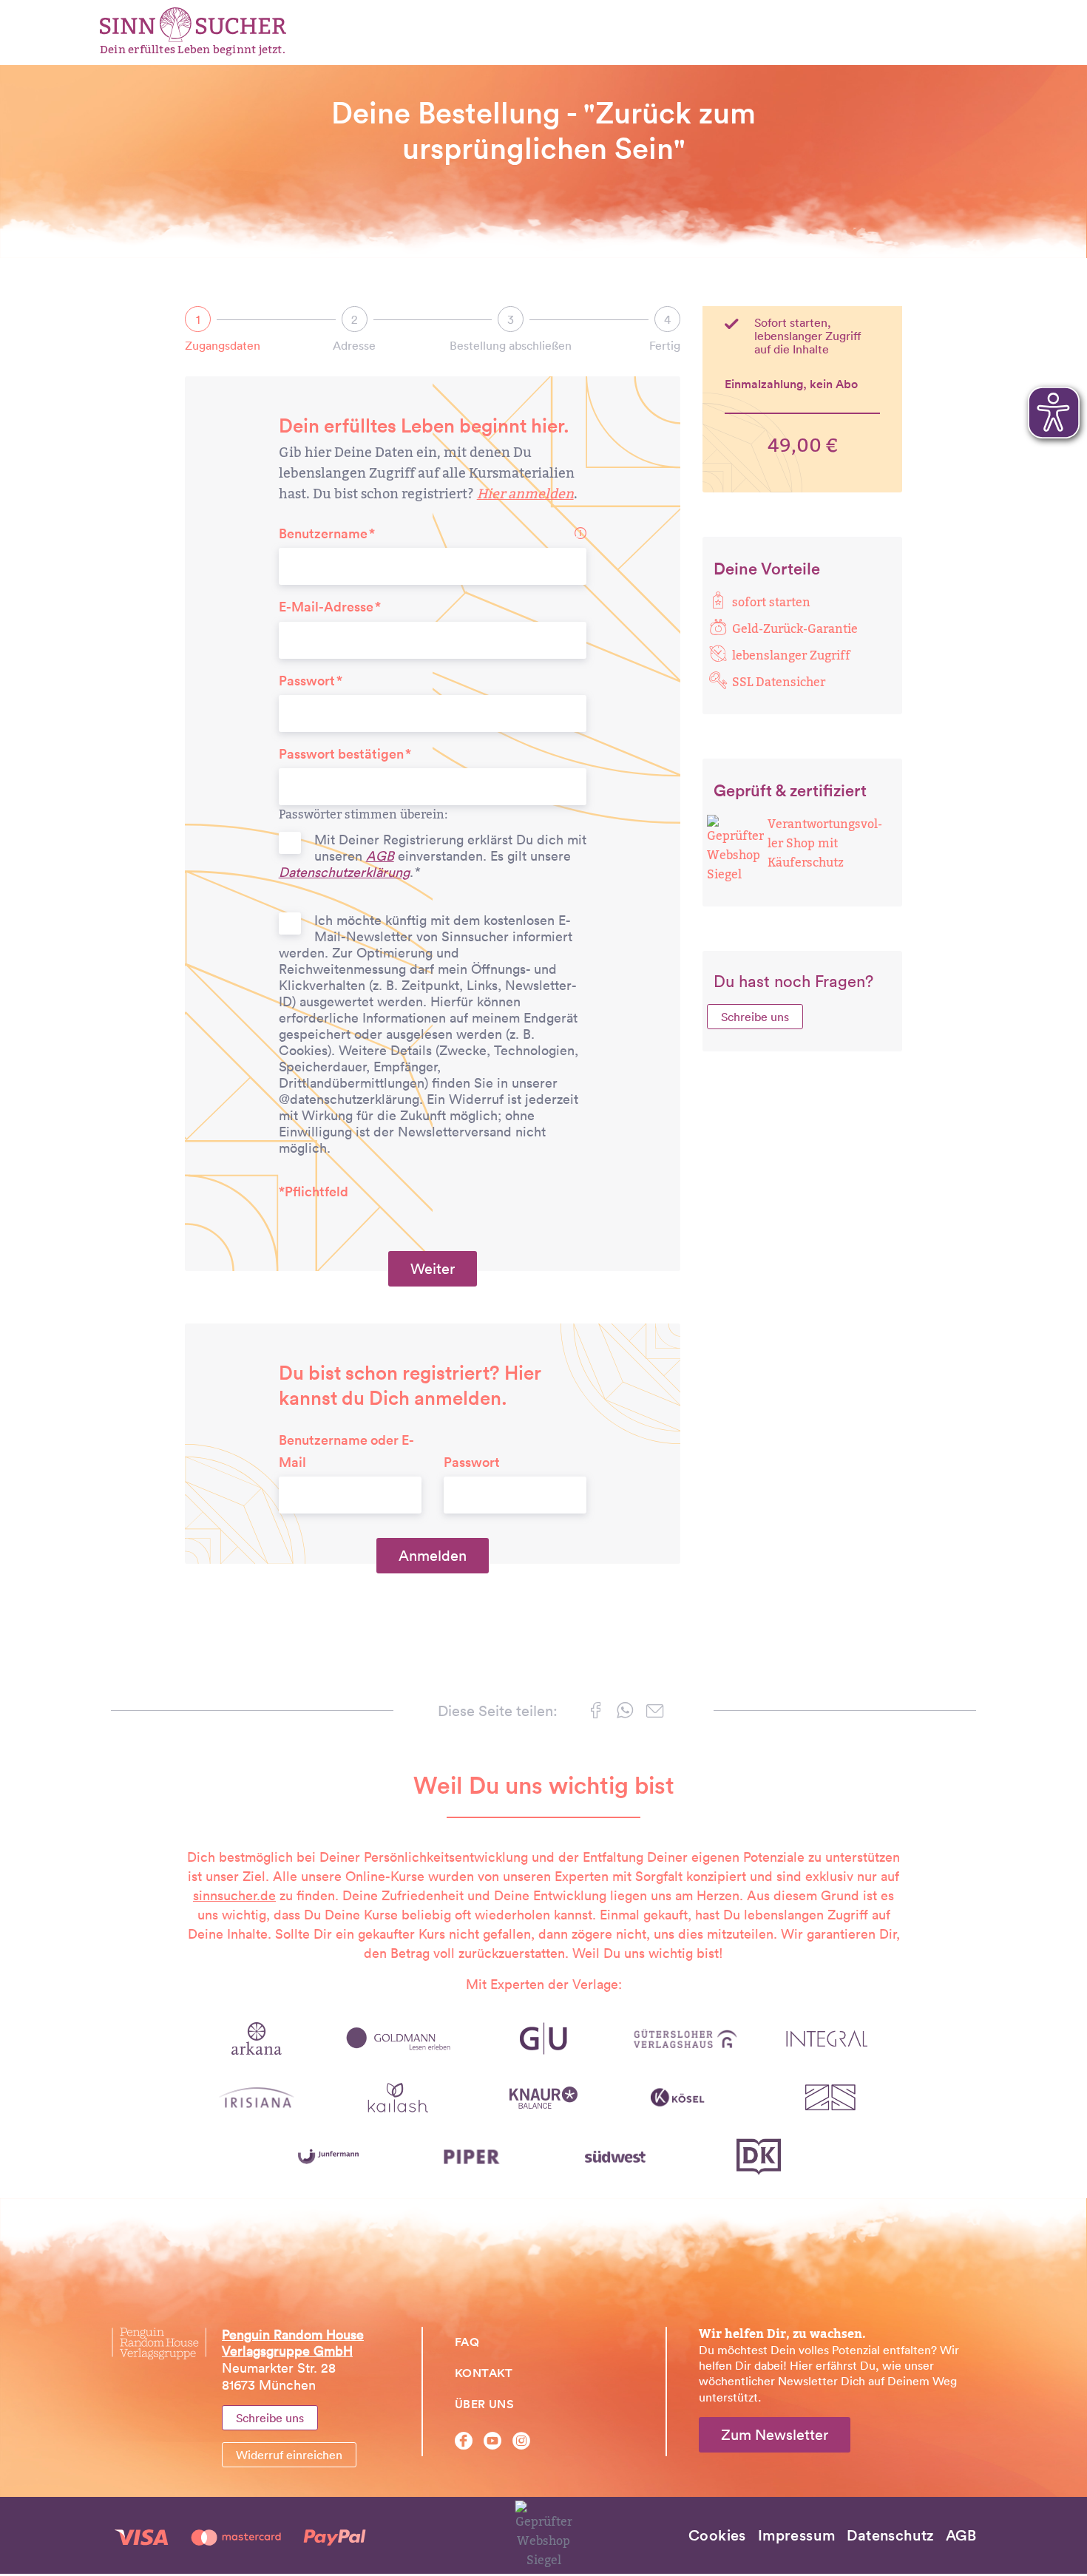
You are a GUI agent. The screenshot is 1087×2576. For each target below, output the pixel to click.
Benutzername (323, 533)
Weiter (433, 1269)
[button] (596, 1713)
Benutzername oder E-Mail (346, 1451)
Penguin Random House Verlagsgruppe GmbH (293, 2343)
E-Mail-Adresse (326, 607)
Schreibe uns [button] (755, 1017)
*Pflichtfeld (314, 1192)
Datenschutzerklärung (344, 872)
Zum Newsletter (775, 2435)
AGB (380, 856)
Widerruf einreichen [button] (289, 2455)
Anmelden (433, 1556)
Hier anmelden (525, 494)
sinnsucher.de (234, 1895)
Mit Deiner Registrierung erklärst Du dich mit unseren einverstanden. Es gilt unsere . (433, 856)
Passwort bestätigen (341, 754)
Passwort (307, 681)
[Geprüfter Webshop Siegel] (735, 849)
